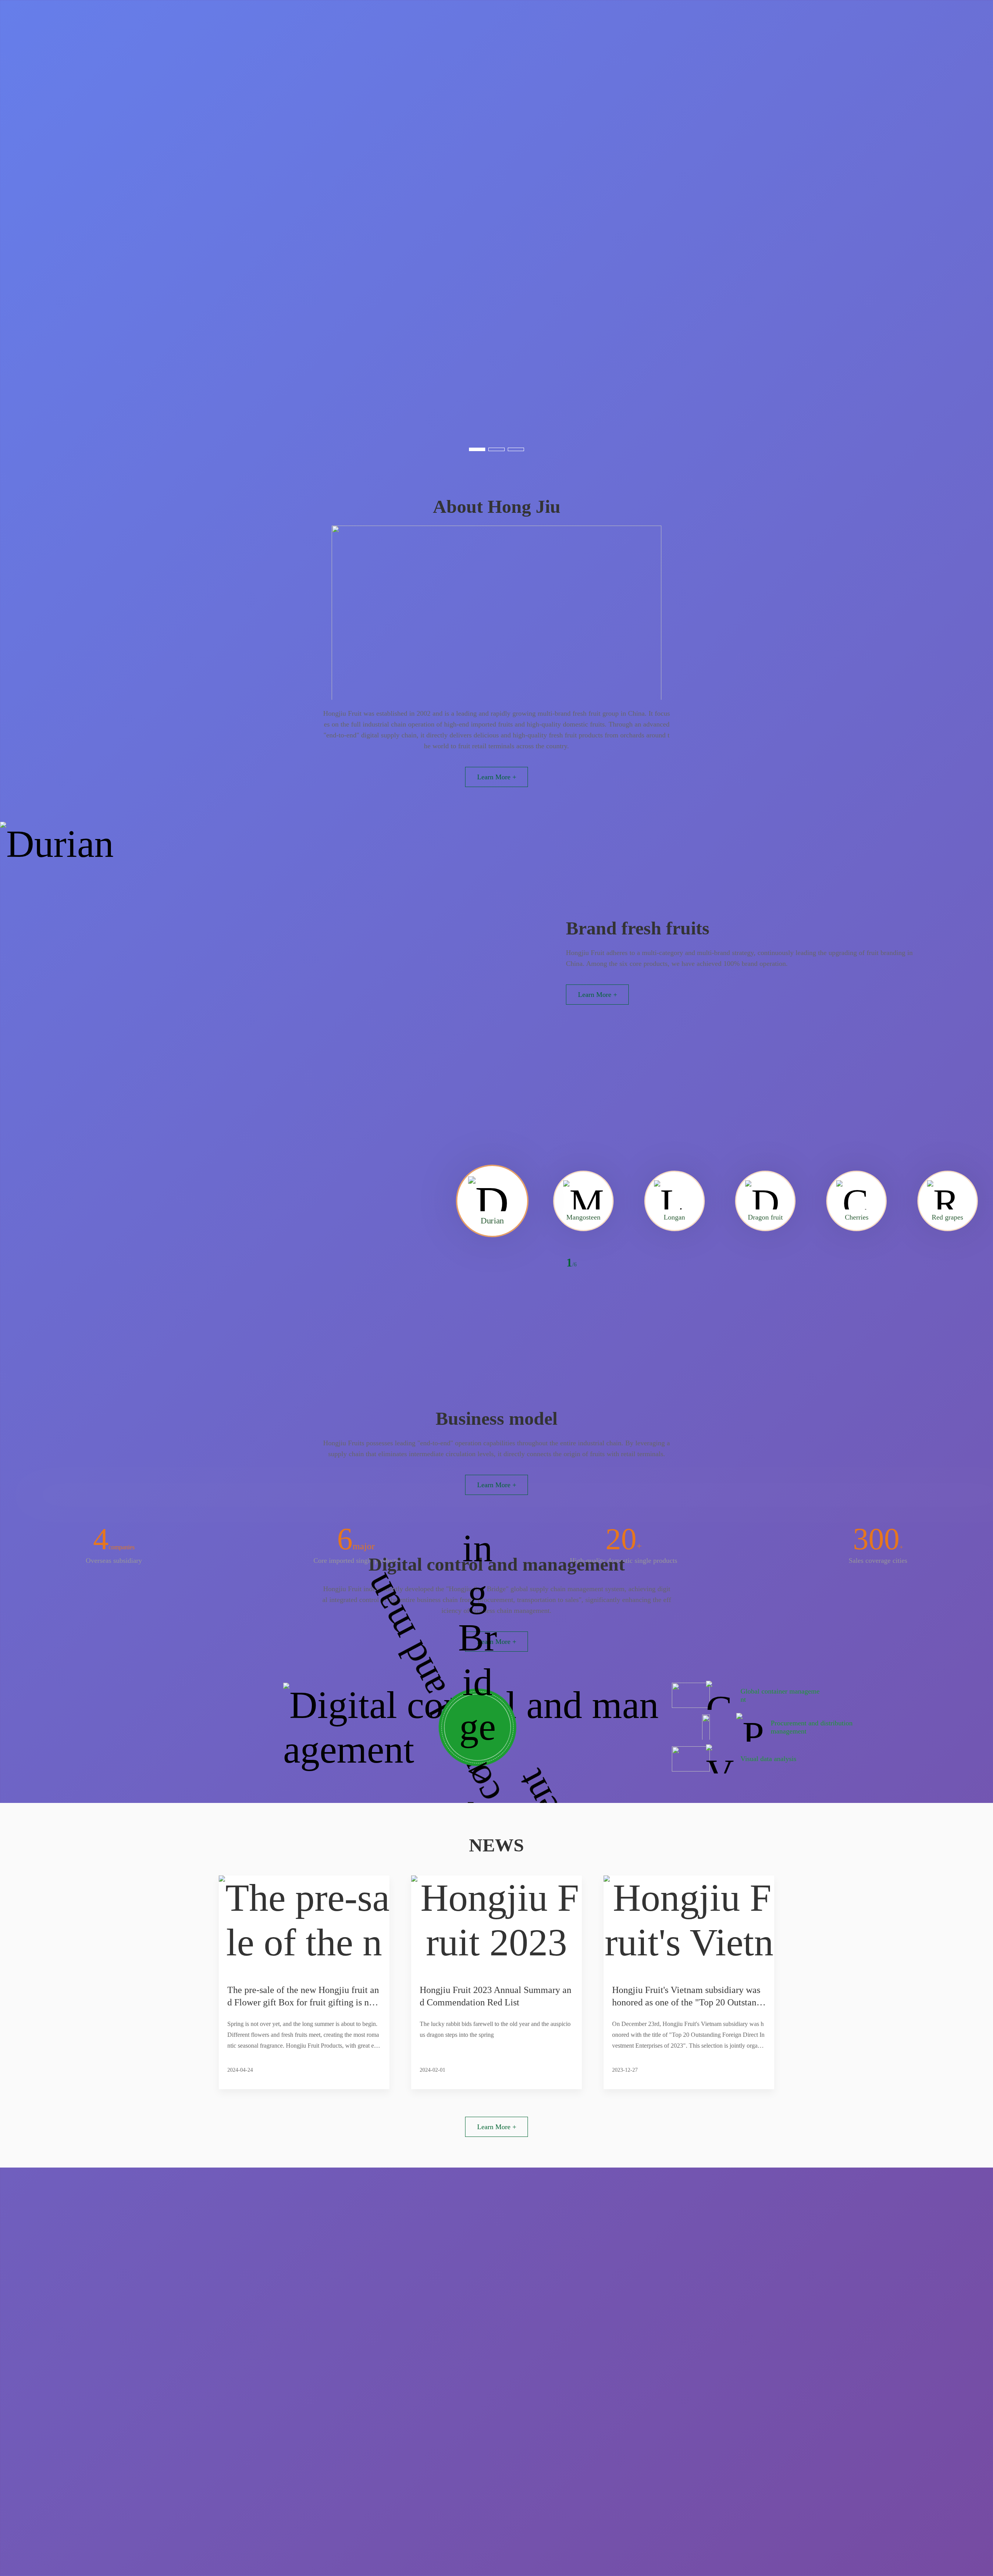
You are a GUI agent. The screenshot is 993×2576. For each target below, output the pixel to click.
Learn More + (497, 777)
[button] (477, 449)
